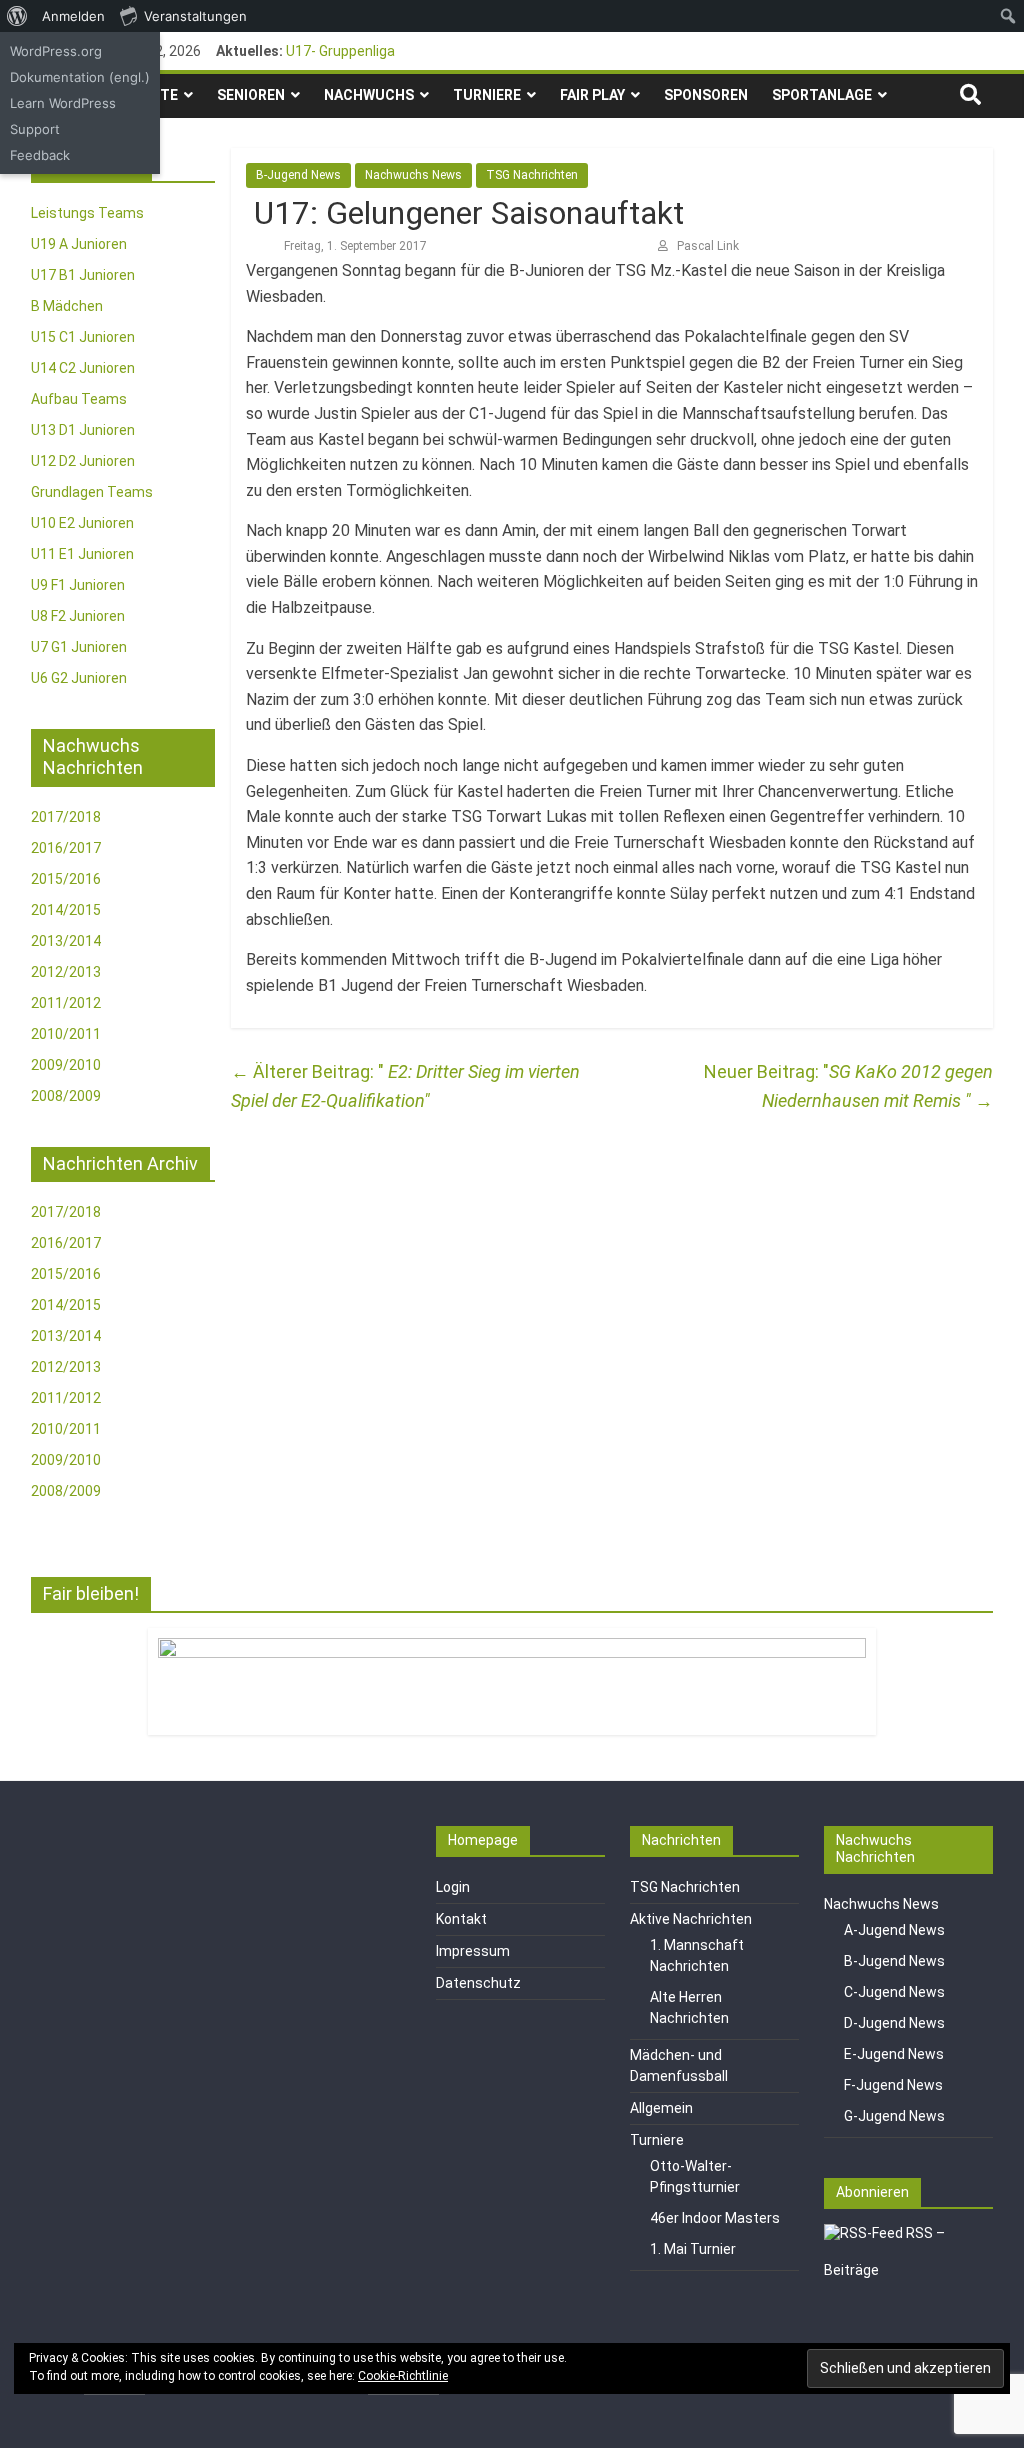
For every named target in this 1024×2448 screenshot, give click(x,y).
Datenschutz (478, 1983)
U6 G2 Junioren (79, 678)
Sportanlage (822, 95)
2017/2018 (66, 817)
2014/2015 (66, 910)
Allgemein (661, 2108)
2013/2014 (66, 941)
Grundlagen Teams (92, 492)
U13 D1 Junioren (83, 430)
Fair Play (592, 95)
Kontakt (461, 1919)
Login (453, 1887)
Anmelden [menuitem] (73, 16)
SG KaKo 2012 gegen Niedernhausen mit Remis (877, 1086)
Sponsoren (706, 95)
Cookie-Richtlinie (403, 2376)
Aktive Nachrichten (691, 1919)
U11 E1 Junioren (82, 554)
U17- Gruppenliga (340, 51)
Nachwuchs (369, 95)
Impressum (473, 1951)
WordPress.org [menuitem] (56, 51)
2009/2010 (66, 1065)
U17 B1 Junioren (83, 275)
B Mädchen (67, 306)
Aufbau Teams (79, 399)
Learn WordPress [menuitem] (63, 103)
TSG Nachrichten (532, 175)
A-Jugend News (894, 1930)
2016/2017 (66, 848)
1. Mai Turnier (693, 2249)
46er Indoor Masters (715, 2218)
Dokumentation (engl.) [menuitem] (80, 77)
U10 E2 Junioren (82, 523)
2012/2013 (66, 972)
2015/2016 (66, 879)
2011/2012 (66, 1003)
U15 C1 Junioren (83, 337)
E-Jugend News (894, 2054)
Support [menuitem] (35, 129)
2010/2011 (66, 1034)
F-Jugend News (893, 2085)
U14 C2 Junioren (83, 368)
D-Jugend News (894, 2023)
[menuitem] (17, 16)
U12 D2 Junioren (83, 461)
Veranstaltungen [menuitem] (195, 16)
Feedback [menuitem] (40, 155)
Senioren (251, 95)
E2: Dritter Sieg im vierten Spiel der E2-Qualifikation (405, 1086)
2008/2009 (66, 1096)
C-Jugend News (894, 1992)
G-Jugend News (894, 2116)
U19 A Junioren (79, 244)
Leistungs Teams (87, 213)
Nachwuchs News (413, 175)
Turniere (487, 95)
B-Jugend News (298, 175)
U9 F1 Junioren (78, 585)
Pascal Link (708, 246)
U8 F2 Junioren (78, 616)
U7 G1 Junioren (79, 647)
